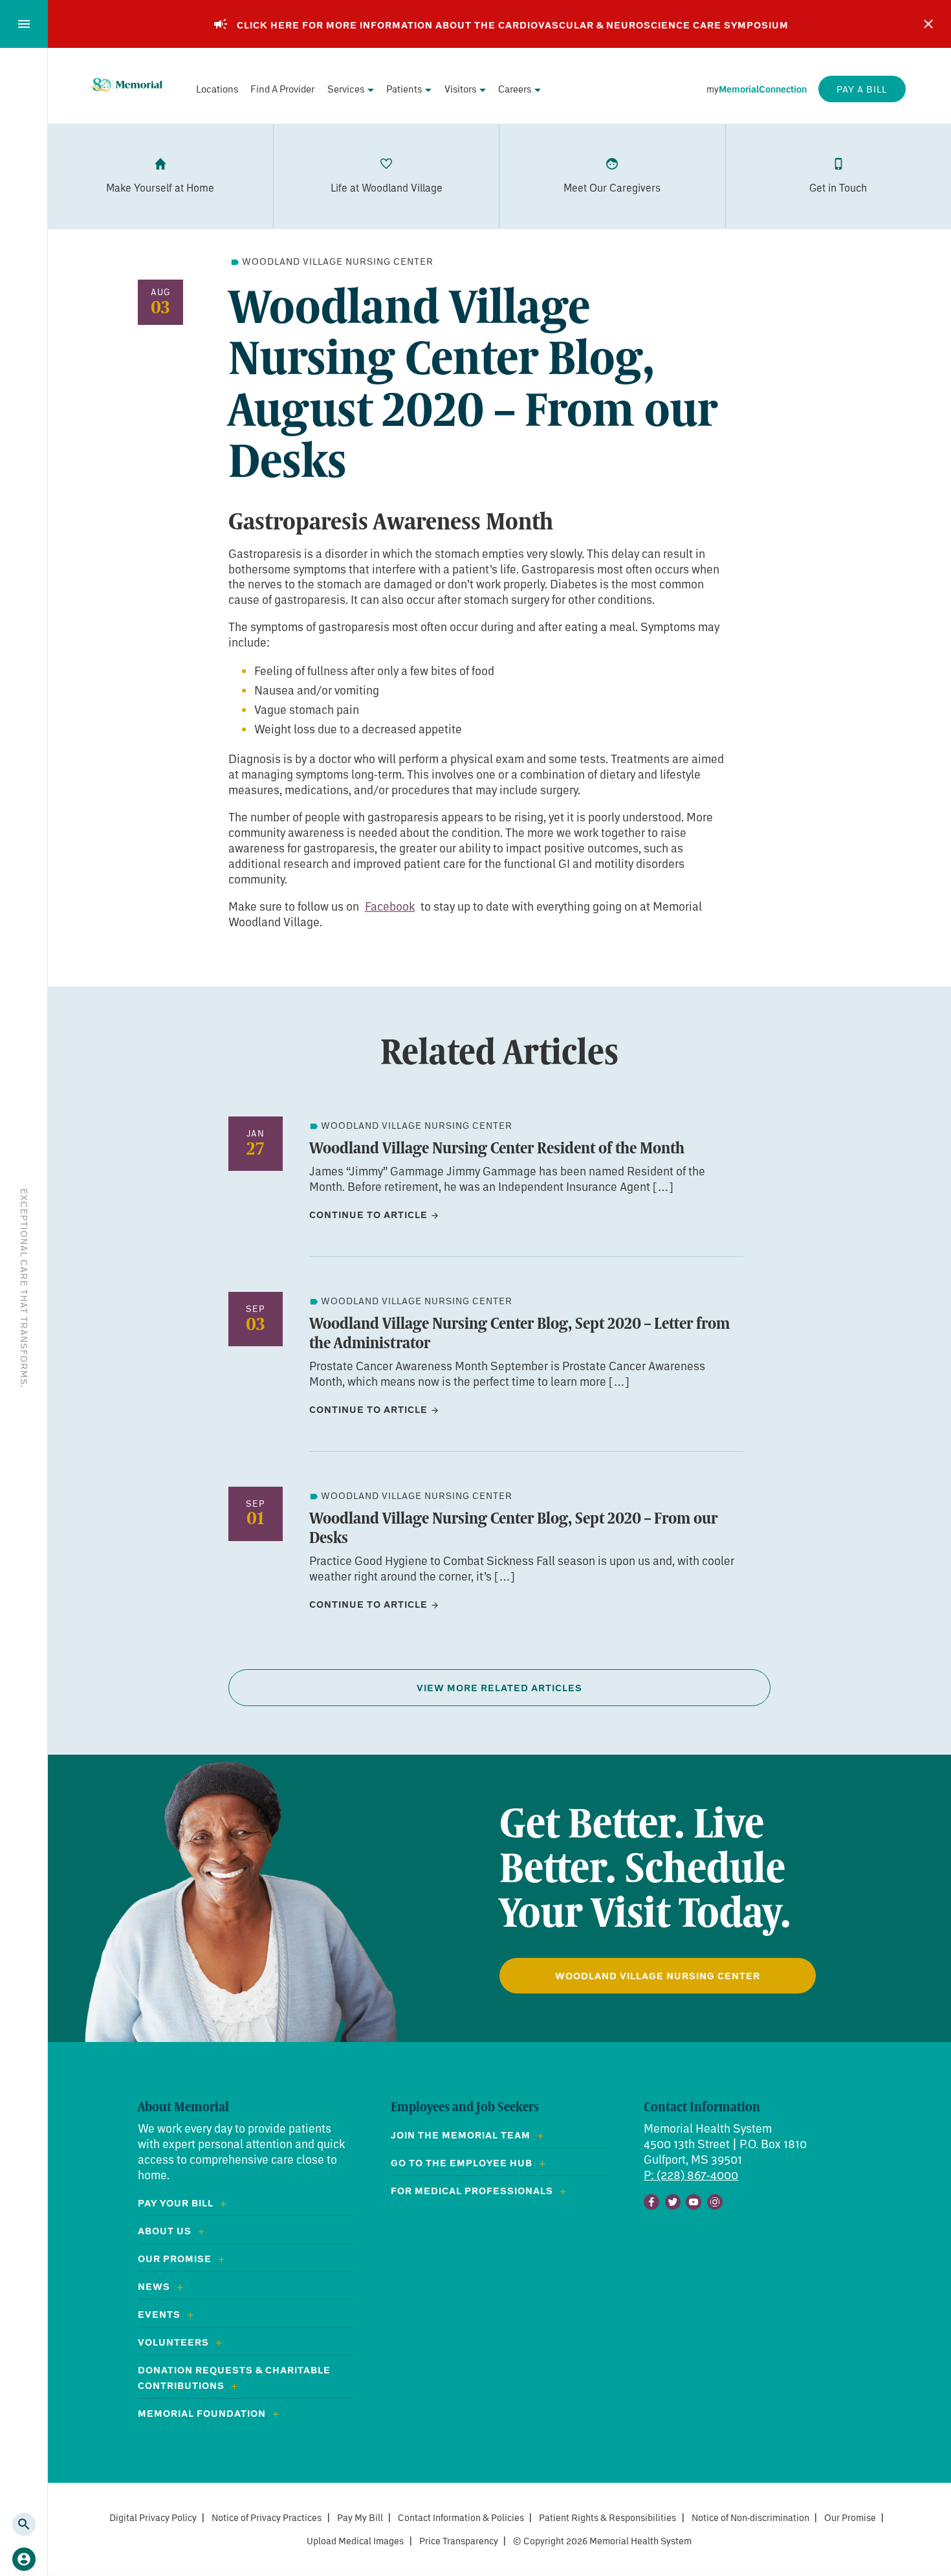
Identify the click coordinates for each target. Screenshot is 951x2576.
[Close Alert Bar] (928, 24)
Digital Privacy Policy (153, 2517)
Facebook (390, 906)
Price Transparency (459, 2541)
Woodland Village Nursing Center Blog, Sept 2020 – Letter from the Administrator (519, 1333)
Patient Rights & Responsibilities (607, 2517)
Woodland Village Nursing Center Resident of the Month (497, 1148)
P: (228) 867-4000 (691, 2175)
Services (346, 89)
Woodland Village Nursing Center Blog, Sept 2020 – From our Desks (513, 1527)
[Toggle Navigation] (24, 24)
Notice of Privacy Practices (267, 2517)
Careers (515, 89)
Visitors (460, 89)
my (757, 89)
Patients (404, 89)
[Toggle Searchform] (24, 2524)
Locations (217, 89)
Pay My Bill (360, 2517)
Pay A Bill (862, 89)
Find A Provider (282, 89)
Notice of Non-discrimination (750, 2517)
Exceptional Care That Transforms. (24, 1288)
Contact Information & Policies (461, 2517)
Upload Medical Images (355, 2541)
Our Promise (850, 2517)
